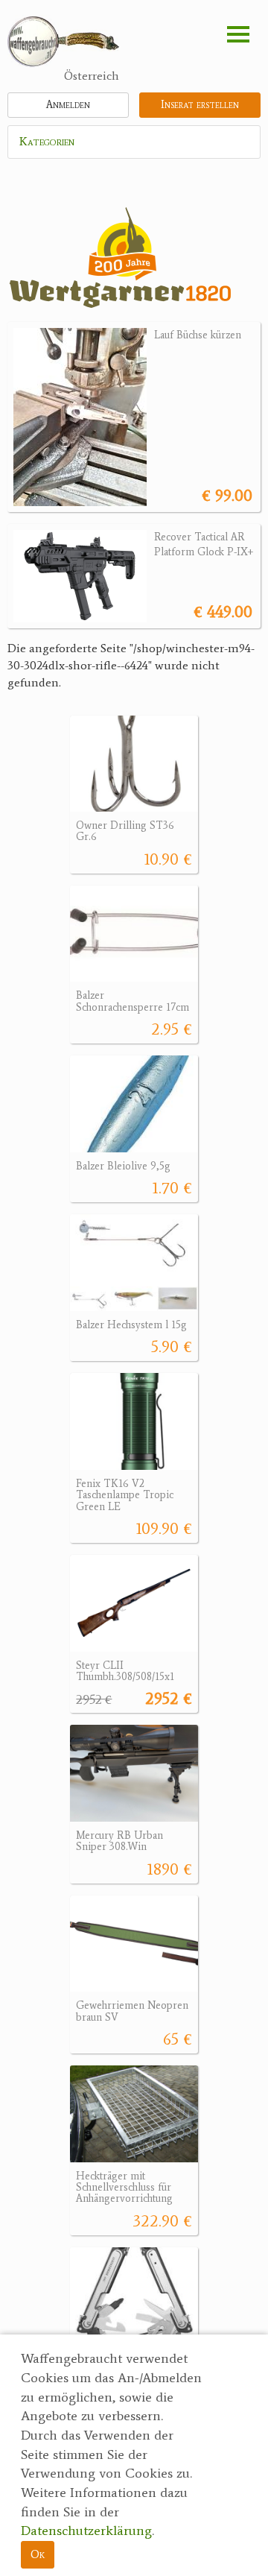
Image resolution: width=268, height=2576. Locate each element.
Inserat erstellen (200, 105)
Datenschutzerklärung (86, 2531)
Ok (38, 2554)
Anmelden (68, 105)
